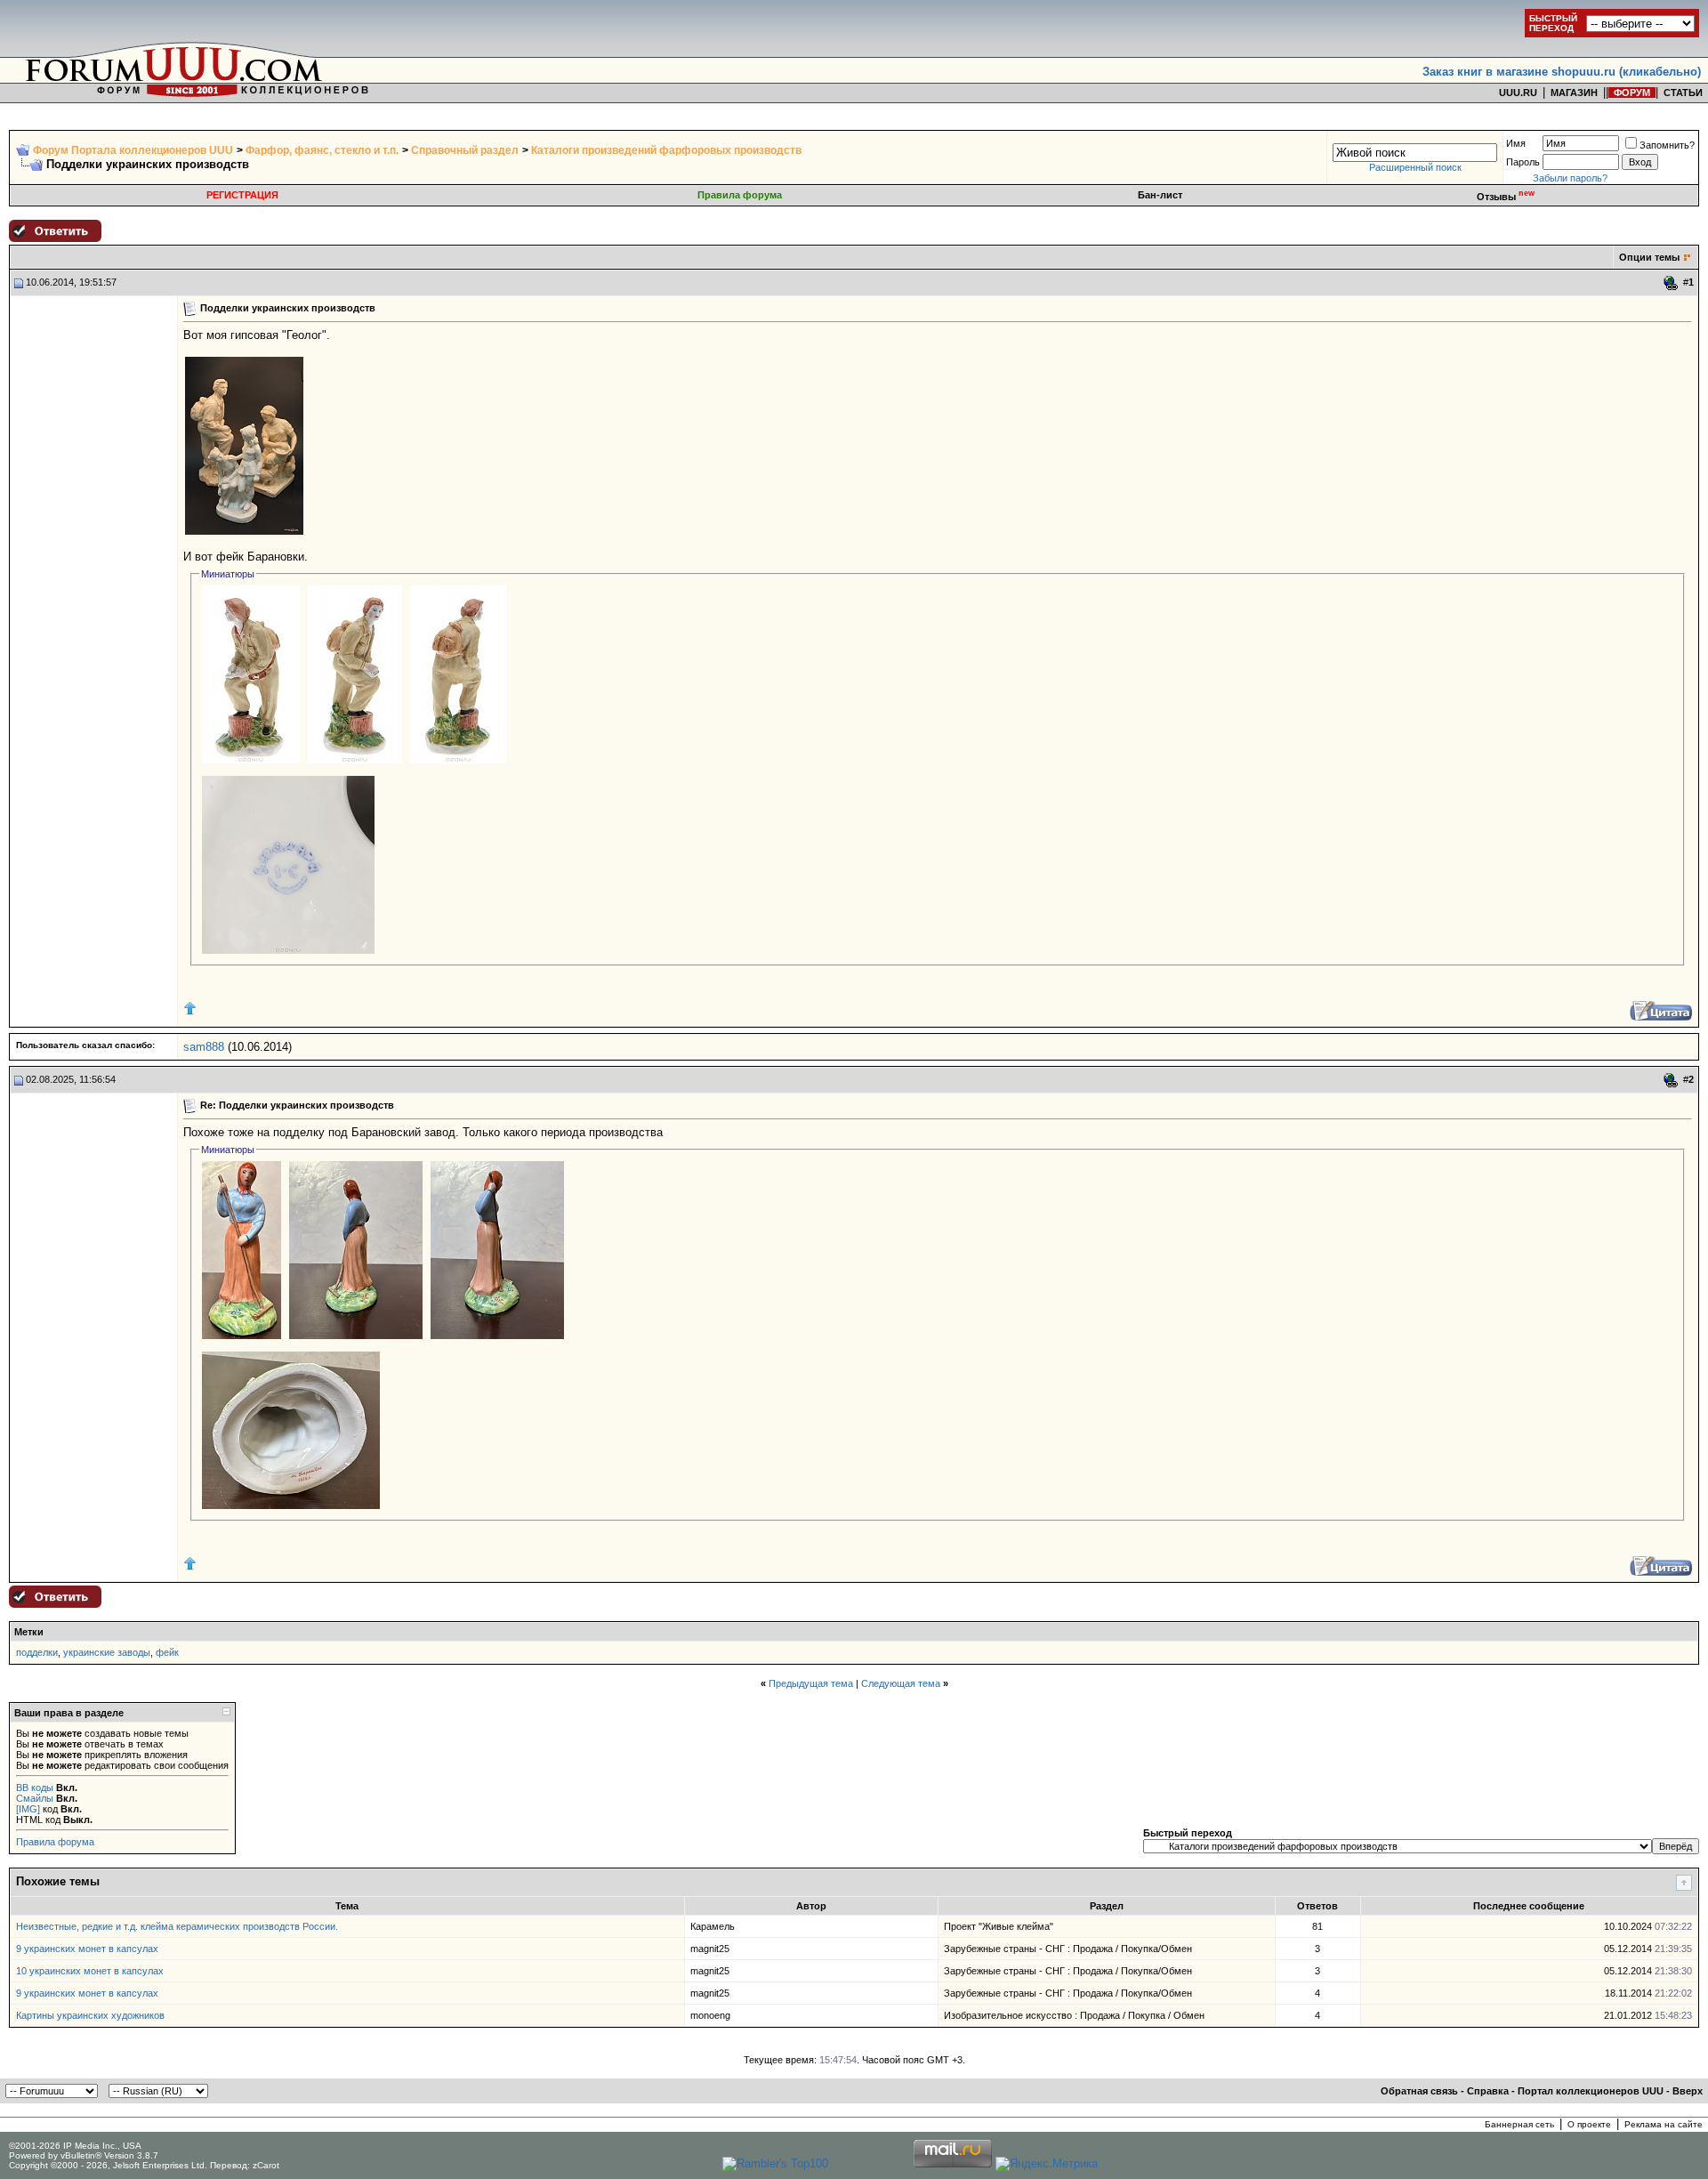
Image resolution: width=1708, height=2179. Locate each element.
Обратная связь (1419, 2091)
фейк (167, 1652)
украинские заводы (107, 1652)
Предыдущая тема (811, 1683)
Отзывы (1506, 197)
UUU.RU (1518, 93)
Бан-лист (1160, 195)
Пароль (1523, 162)
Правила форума (740, 195)
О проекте (1589, 2124)
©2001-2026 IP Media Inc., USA (75, 2146)
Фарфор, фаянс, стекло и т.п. (322, 150)
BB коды (35, 1788)
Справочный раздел (465, 150)
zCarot (266, 2165)
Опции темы (1649, 257)
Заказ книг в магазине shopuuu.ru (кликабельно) (1562, 72)
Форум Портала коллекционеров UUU (133, 150)
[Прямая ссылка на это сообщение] (1671, 283)
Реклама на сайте (1664, 2124)
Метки (29, 1632)
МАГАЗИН (1574, 93)
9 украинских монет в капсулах (87, 1949)
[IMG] (28, 1809)
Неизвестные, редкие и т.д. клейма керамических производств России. (177, 1926)
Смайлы (35, 1798)
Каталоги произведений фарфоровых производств (666, 150)
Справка (1488, 2091)
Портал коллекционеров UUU (1591, 2091)
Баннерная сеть (1519, 2124)
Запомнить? (1667, 145)
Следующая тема (901, 1683)
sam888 (204, 1047)
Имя (1516, 143)
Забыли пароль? (1570, 178)
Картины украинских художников (90, 2015)
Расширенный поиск (1415, 167)
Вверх (1688, 2091)
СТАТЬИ (1683, 93)
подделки (37, 1652)
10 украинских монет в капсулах (90, 1971)
